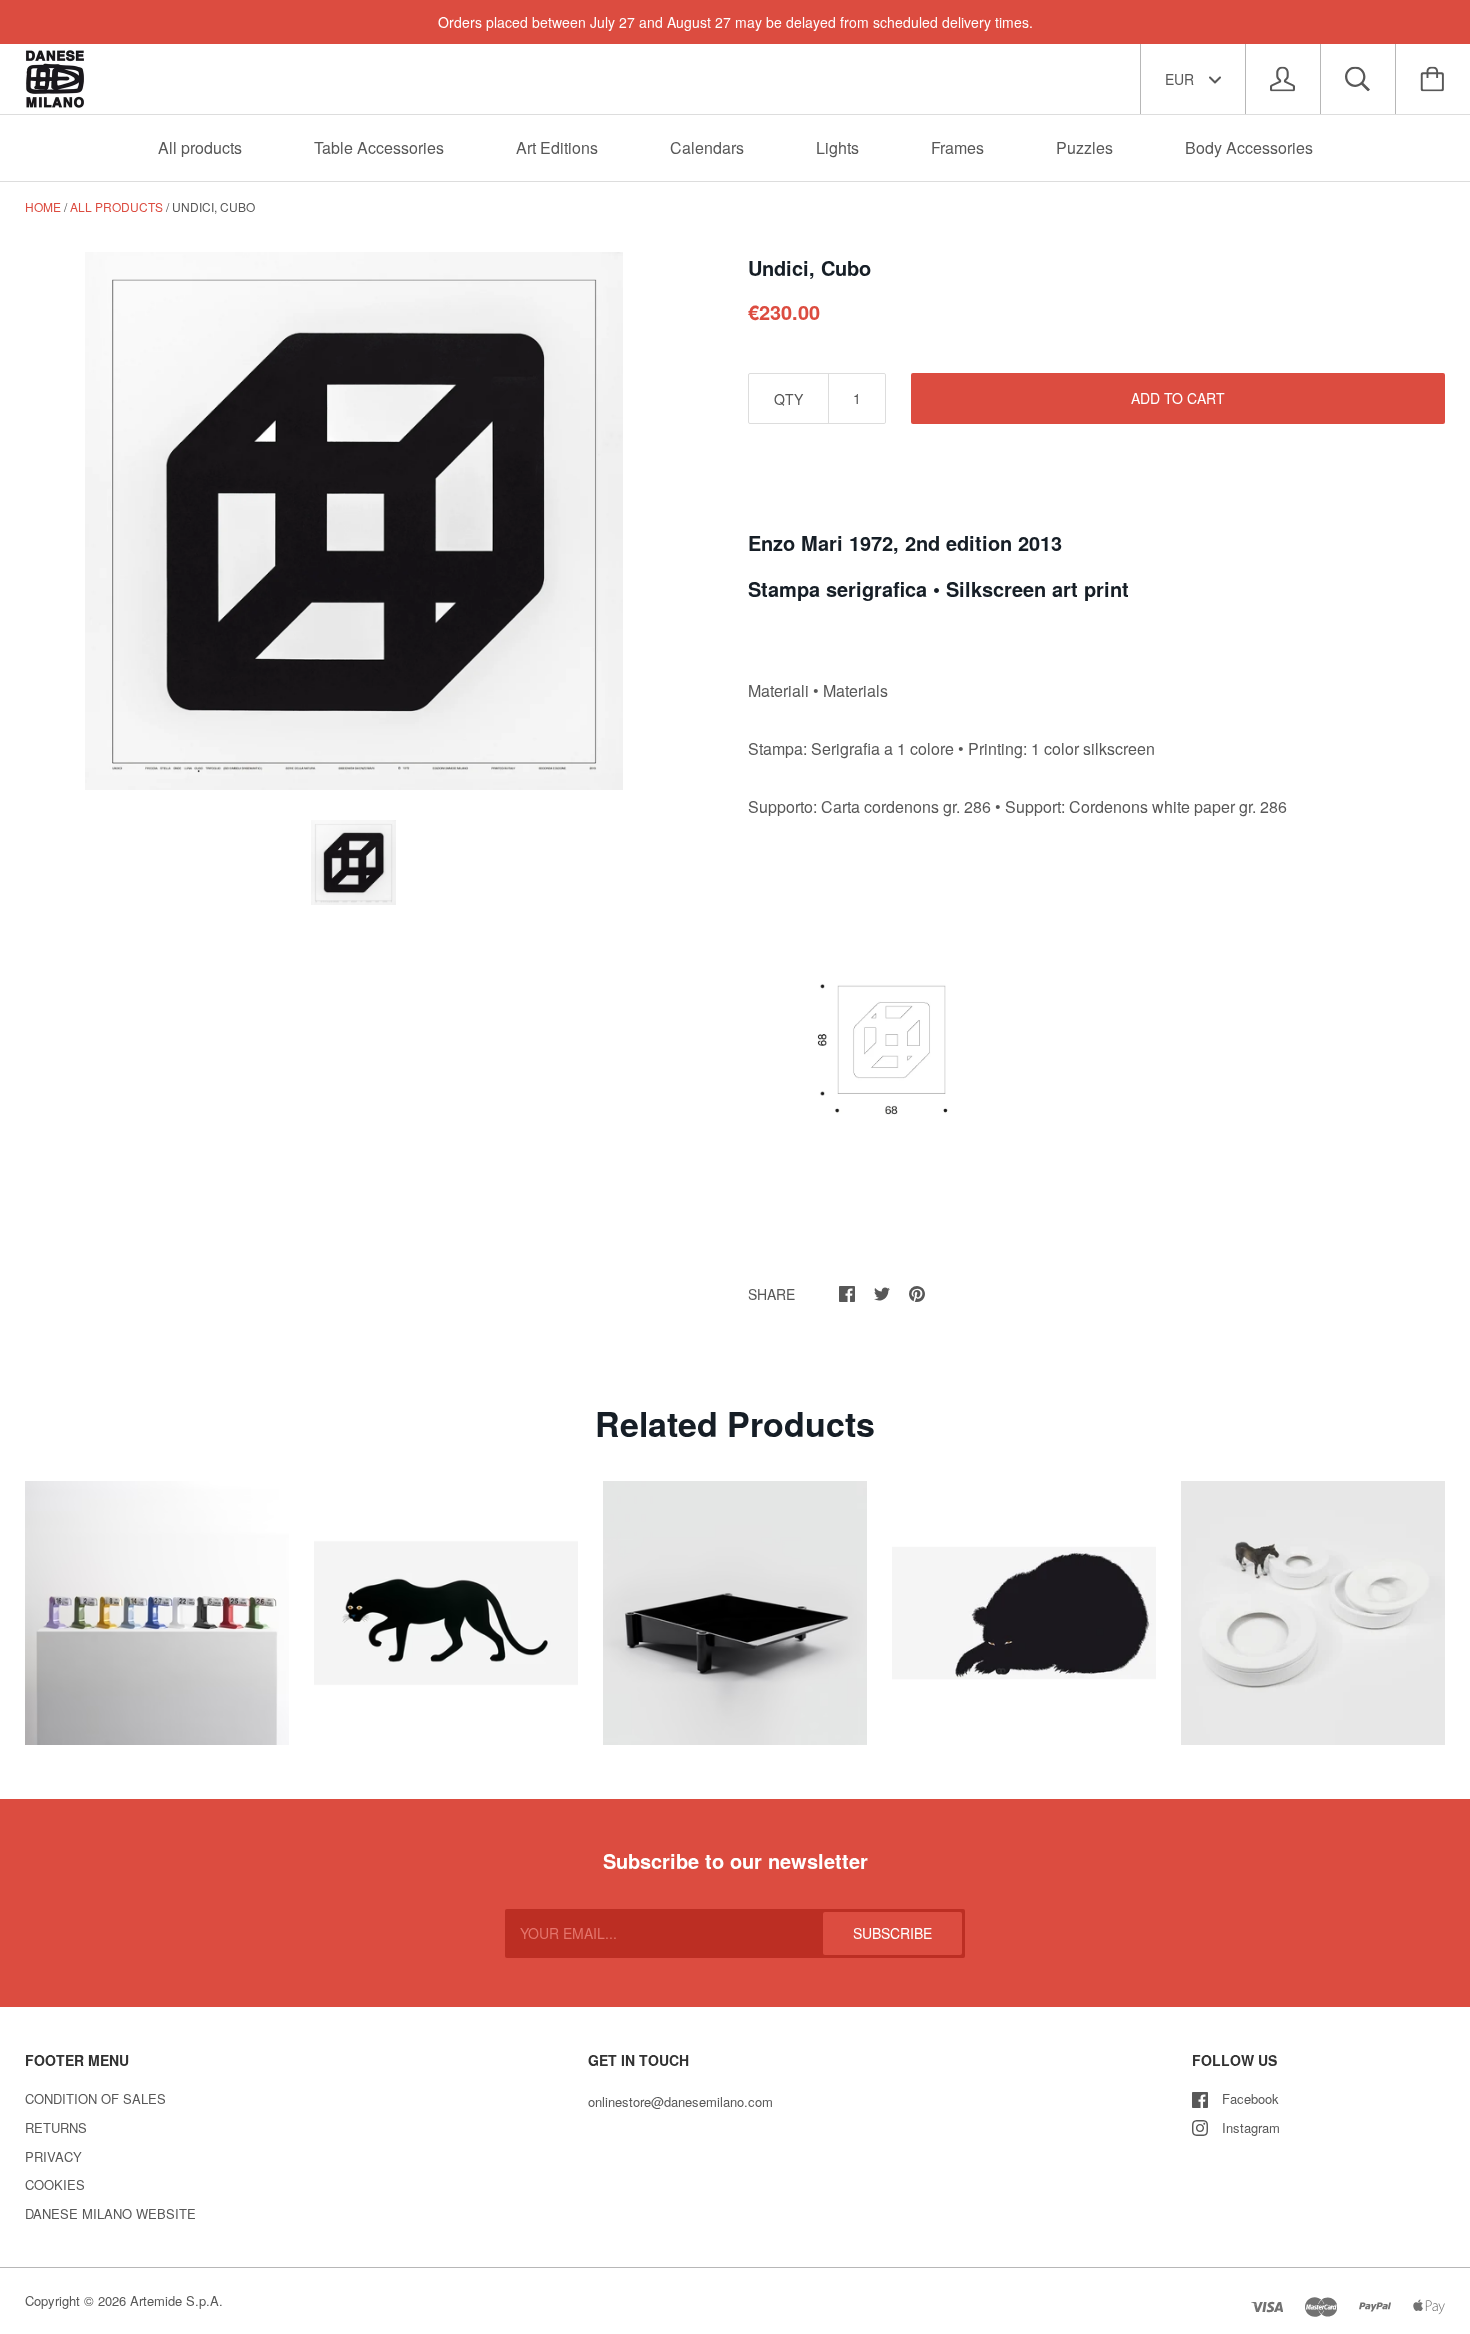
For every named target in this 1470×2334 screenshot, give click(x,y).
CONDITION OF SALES (95, 2098)
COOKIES (55, 2184)
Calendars (707, 147)
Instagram (1251, 2127)
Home (43, 206)
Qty (788, 399)
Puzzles (1084, 147)
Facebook (1250, 2098)
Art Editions (557, 147)
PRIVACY (53, 2156)
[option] (354, 521)
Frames (957, 147)
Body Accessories (1249, 147)
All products (200, 147)
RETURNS (56, 2127)
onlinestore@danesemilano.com (680, 2101)
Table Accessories (379, 147)
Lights (837, 147)
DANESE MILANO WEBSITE (110, 2213)
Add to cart (1178, 398)
